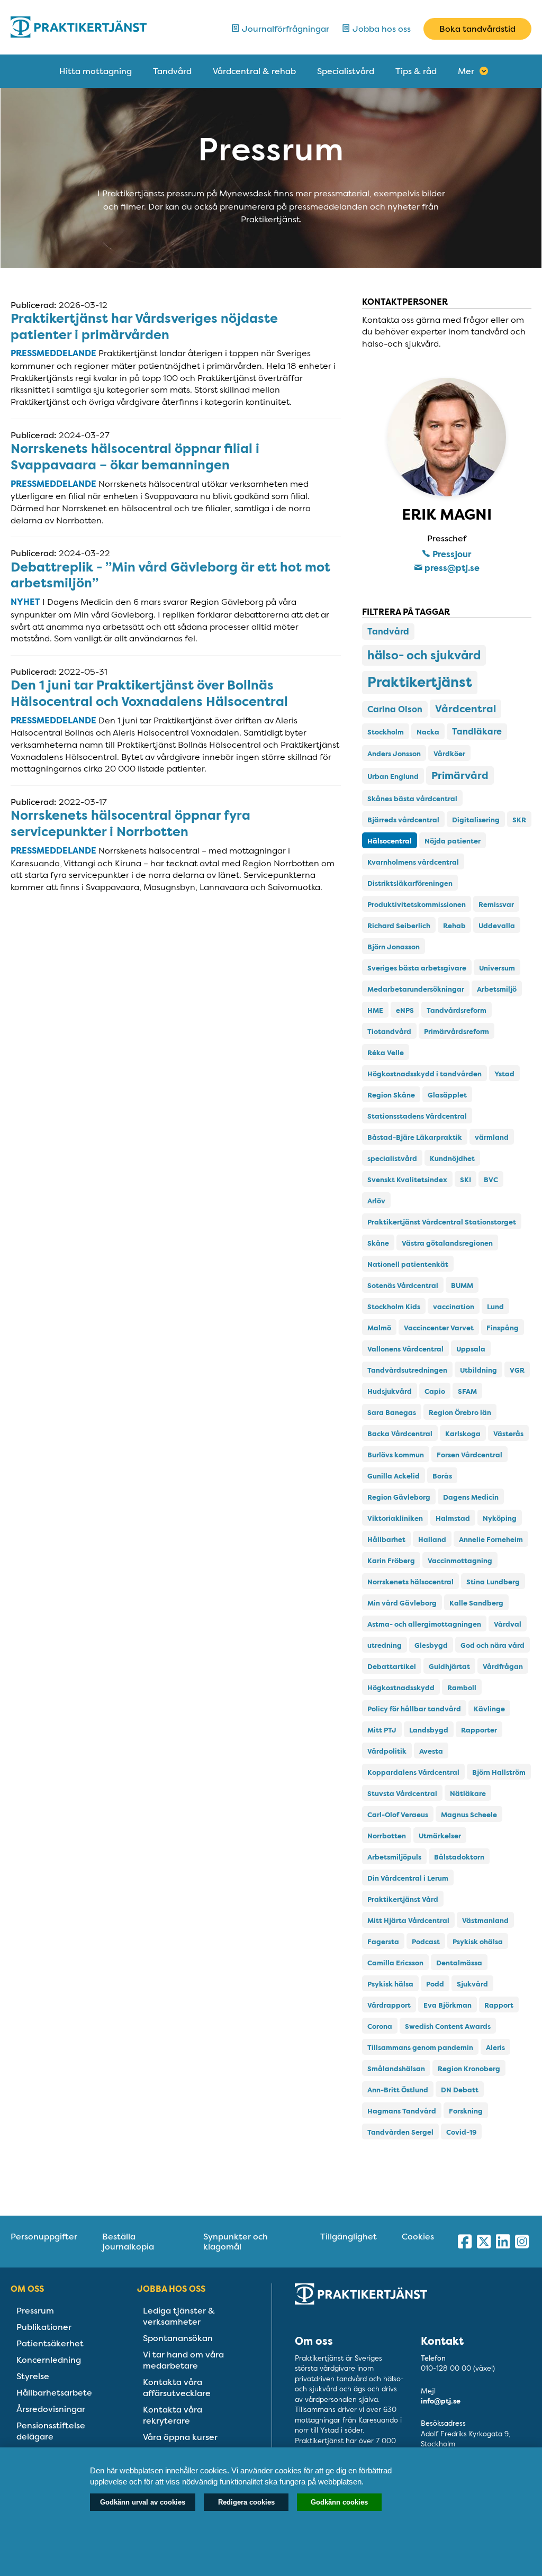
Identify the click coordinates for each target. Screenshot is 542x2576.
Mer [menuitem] (466, 71)
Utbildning (478, 1370)
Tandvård (388, 632)
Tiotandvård (389, 1032)
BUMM (462, 1286)
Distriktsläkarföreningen (410, 883)
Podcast (426, 1942)
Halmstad (453, 1518)
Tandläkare (477, 732)
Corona (380, 2026)
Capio (435, 1391)
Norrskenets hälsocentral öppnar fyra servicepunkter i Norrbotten (130, 824)
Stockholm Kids (394, 1307)
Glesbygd (431, 1645)
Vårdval (508, 1624)
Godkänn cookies (339, 2502)
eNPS (405, 1010)
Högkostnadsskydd (401, 1688)
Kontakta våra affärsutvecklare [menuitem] (177, 2388)
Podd (435, 1984)
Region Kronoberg (469, 2069)
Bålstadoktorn (459, 1857)
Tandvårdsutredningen (407, 1370)
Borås (442, 1476)
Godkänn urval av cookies (143, 2502)
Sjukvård (472, 1984)
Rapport (499, 2005)
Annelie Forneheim (491, 1540)
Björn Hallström (499, 1772)
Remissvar (496, 905)
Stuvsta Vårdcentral (402, 1794)
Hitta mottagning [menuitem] (96, 71)
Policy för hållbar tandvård (414, 1709)
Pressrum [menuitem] (35, 2311)
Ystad (504, 1074)
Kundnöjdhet (452, 1159)
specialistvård (392, 1159)
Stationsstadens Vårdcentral (417, 1116)
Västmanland (485, 1921)
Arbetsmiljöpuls (394, 1857)
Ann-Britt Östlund (398, 2090)
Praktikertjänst (420, 683)
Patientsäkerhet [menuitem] (50, 2343)
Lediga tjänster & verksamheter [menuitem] (179, 2316)
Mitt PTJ (382, 1730)
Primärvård (460, 775)
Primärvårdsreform (457, 1032)
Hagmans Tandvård (402, 2111)
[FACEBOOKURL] (465, 2242)
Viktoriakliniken (395, 1518)
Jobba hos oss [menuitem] (171, 2289)
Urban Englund (393, 777)
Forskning (466, 2111)
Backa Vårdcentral (400, 1434)
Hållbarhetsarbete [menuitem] (54, 2393)
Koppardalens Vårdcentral (413, 1772)
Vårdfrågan (503, 1667)
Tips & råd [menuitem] (416, 71)
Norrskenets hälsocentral (410, 1582)
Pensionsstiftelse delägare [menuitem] (51, 2431)
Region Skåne (391, 1095)
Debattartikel (392, 1667)
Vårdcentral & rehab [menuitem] (254, 71)
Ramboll (462, 1688)
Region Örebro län (460, 1413)
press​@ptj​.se (451, 568)
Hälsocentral (390, 841)
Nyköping (500, 1518)
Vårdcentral (466, 709)
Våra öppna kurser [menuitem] (180, 2437)
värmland (492, 1137)
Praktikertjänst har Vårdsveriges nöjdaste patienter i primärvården (144, 327)
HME (375, 1010)
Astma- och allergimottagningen (424, 1624)
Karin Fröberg (391, 1561)
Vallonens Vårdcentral (405, 1349)
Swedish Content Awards (448, 2026)
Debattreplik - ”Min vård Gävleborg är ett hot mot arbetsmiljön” (170, 575)
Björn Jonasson (394, 947)
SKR (519, 820)
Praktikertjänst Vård (403, 1899)
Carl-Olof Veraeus (398, 1815)
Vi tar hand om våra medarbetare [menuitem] (183, 2360)
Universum (497, 968)
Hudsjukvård (390, 1391)
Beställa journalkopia (128, 2242)
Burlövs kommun (396, 1455)
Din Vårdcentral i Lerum (408, 1878)
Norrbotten (387, 1836)
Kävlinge (489, 1709)
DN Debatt (460, 2090)
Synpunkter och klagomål (236, 2242)
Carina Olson (395, 709)
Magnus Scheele (469, 1815)
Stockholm (386, 732)
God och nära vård (493, 1645)
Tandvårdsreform (457, 1010)
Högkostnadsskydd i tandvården (424, 1074)
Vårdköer (449, 754)
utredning (385, 1645)
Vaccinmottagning (460, 1561)
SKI (466, 1180)
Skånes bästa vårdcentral (412, 799)
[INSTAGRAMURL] (522, 2242)
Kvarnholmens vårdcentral (413, 862)
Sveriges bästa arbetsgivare (417, 968)
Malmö (379, 1328)
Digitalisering (476, 820)
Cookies (418, 2237)
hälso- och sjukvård (424, 655)
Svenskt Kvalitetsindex (407, 1180)
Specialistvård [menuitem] (346, 71)
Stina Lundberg (493, 1582)
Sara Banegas (392, 1413)
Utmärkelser (440, 1836)
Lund (495, 1307)
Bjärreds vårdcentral (403, 820)
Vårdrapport (389, 2005)
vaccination (454, 1307)
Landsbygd (429, 1730)
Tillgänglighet (349, 2237)
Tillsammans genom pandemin (420, 2048)
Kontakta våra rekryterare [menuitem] (173, 2415)
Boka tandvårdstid (477, 29)
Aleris (495, 2048)
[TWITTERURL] (484, 2242)
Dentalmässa (459, 1963)
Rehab (454, 926)
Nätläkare (468, 1794)
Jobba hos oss (381, 29)
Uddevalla (497, 926)
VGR (517, 1370)
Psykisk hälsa (390, 1984)
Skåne (378, 1243)
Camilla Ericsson (395, 1963)
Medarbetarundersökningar (416, 989)
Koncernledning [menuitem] (49, 2360)
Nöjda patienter (453, 841)
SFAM (467, 1391)
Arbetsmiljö (497, 989)
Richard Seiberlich (399, 926)
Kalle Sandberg (476, 1603)
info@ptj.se (441, 2401)
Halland (432, 1540)
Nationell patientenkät (408, 1264)
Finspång (503, 1328)
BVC (491, 1180)
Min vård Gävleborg (402, 1603)
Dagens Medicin (471, 1497)
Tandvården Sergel (400, 2132)
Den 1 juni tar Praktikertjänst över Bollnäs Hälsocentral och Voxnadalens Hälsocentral (149, 693)
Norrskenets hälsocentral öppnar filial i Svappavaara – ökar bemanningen (135, 457)
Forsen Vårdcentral (469, 1455)
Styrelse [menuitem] (33, 2376)
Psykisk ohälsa (478, 1942)
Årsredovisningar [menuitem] (51, 2409)
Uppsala (471, 1349)
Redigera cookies (246, 2502)
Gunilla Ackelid (394, 1476)
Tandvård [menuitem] (172, 71)
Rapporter (479, 1730)
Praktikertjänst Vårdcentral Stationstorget (442, 1222)
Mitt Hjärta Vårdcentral (408, 1921)
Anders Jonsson (394, 754)
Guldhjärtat (449, 1667)
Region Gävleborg (399, 1497)
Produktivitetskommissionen (417, 905)
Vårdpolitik (387, 1751)
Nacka (428, 732)
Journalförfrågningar (284, 29)
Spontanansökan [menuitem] (178, 2338)
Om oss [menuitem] (27, 2289)
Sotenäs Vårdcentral (403, 1286)
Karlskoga (463, 1434)
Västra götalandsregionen (447, 1243)
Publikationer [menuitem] (44, 2327)
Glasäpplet (447, 1095)
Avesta (431, 1751)
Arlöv (376, 1201)
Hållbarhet (386, 1540)
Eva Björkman (448, 2005)
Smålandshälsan (396, 2069)
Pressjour (451, 554)
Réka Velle (386, 1053)
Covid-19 (461, 2132)
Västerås (508, 1434)
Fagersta (383, 1942)
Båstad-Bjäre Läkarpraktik (415, 1137)
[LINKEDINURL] (503, 2242)
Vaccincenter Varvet (439, 1328)
